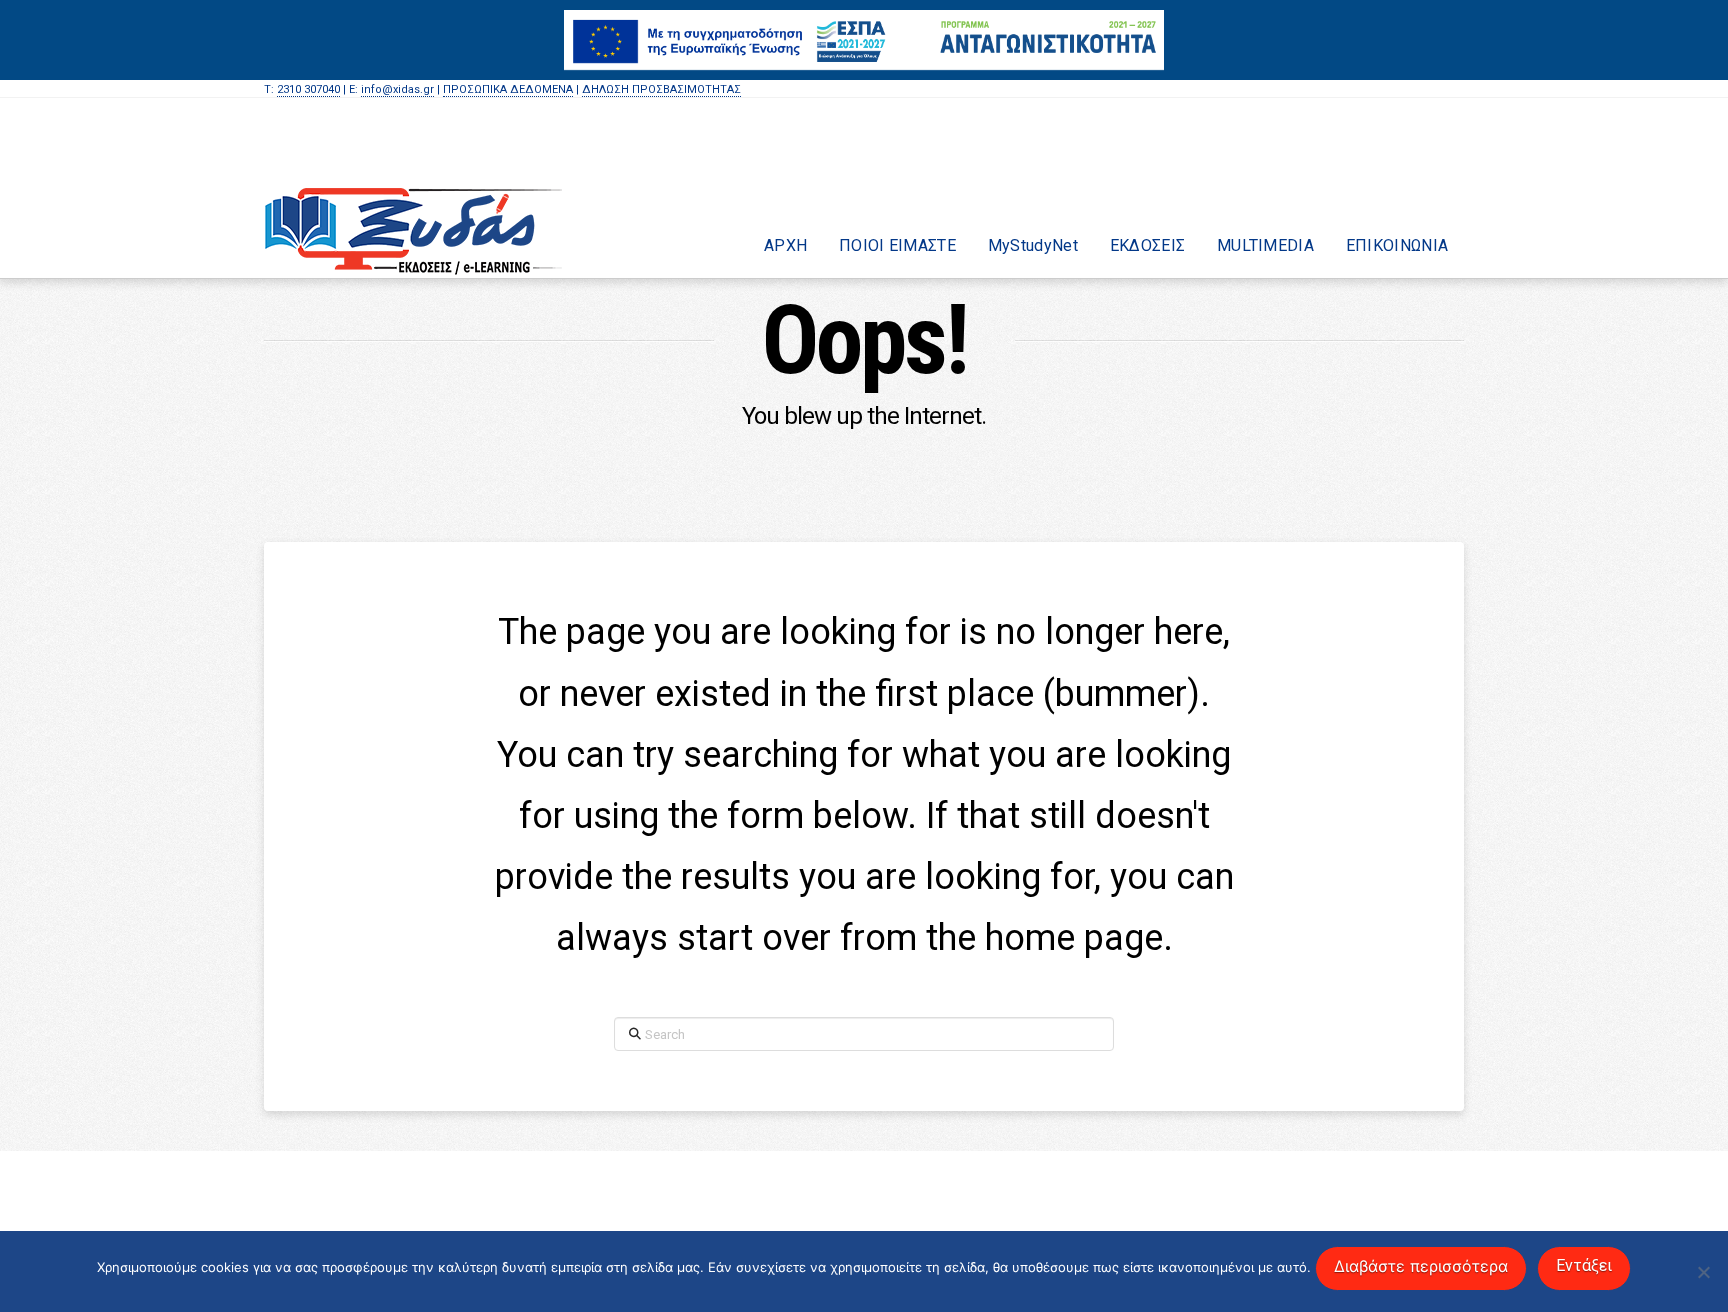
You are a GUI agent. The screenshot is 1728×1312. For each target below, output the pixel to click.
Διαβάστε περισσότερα (1421, 1266)
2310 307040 (308, 89)
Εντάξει (1584, 1265)
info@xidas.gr (397, 89)
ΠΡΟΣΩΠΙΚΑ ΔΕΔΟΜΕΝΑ (508, 89)
